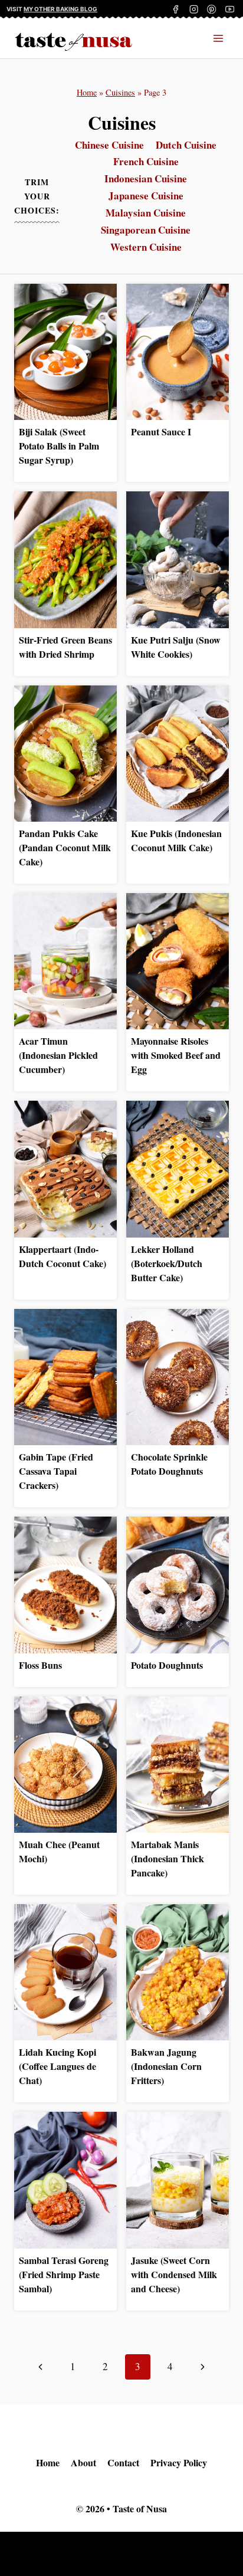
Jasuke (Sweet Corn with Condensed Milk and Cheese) (174, 2274)
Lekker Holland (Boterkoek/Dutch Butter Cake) (167, 1263)
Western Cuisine (146, 247)
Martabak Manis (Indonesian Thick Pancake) (168, 1858)
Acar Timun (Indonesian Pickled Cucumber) (58, 1055)
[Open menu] (218, 38)
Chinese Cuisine (109, 145)
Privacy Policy (179, 2462)
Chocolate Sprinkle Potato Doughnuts (169, 1464)
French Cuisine (146, 161)
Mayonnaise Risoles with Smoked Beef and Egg (176, 1055)
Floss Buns (40, 1665)
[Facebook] (176, 9)
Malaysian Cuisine (146, 213)
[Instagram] (194, 9)
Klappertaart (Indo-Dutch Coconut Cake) (63, 1256)
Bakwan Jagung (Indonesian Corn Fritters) (166, 2066)
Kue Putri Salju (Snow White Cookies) (176, 647)
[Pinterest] (212, 9)
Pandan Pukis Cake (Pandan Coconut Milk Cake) (65, 847)
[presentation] (65, 352)
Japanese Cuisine (146, 196)
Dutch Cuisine (186, 145)
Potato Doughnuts (167, 1665)
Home (87, 92)
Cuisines (120, 92)
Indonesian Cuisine (146, 178)
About (83, 2462)
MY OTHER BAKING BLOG (60, 9)
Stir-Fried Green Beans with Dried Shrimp (65, 647)
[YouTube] (230, 9)
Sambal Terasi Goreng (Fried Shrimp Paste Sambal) (64, 2274)
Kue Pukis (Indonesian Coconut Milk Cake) (176, 840)
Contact (123, 2462)
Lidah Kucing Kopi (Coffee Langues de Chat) (58, 2066)
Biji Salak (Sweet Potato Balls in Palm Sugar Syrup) (59, 446)
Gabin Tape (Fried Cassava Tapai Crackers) (56, 1471)
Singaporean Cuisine (146, 230)
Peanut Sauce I (161, 431)
